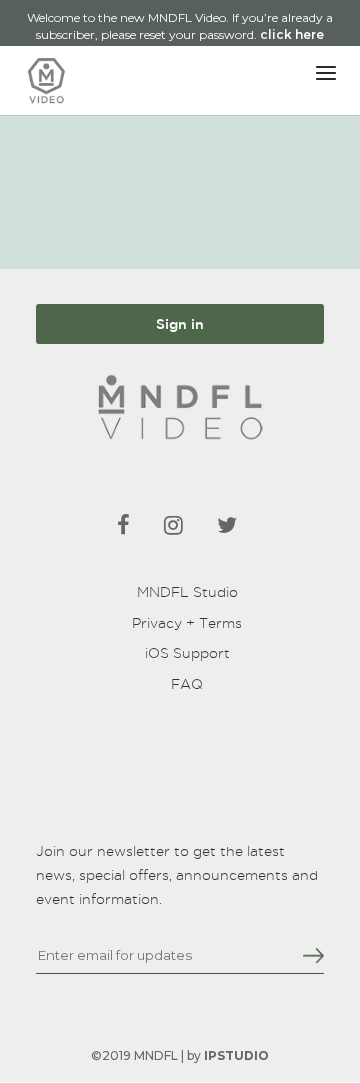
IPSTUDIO (236, 1055)
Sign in (180, 324)
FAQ (187, 684)
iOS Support (187, 653)
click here (292, 34)
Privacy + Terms (187, 623)
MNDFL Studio (187, 592)
